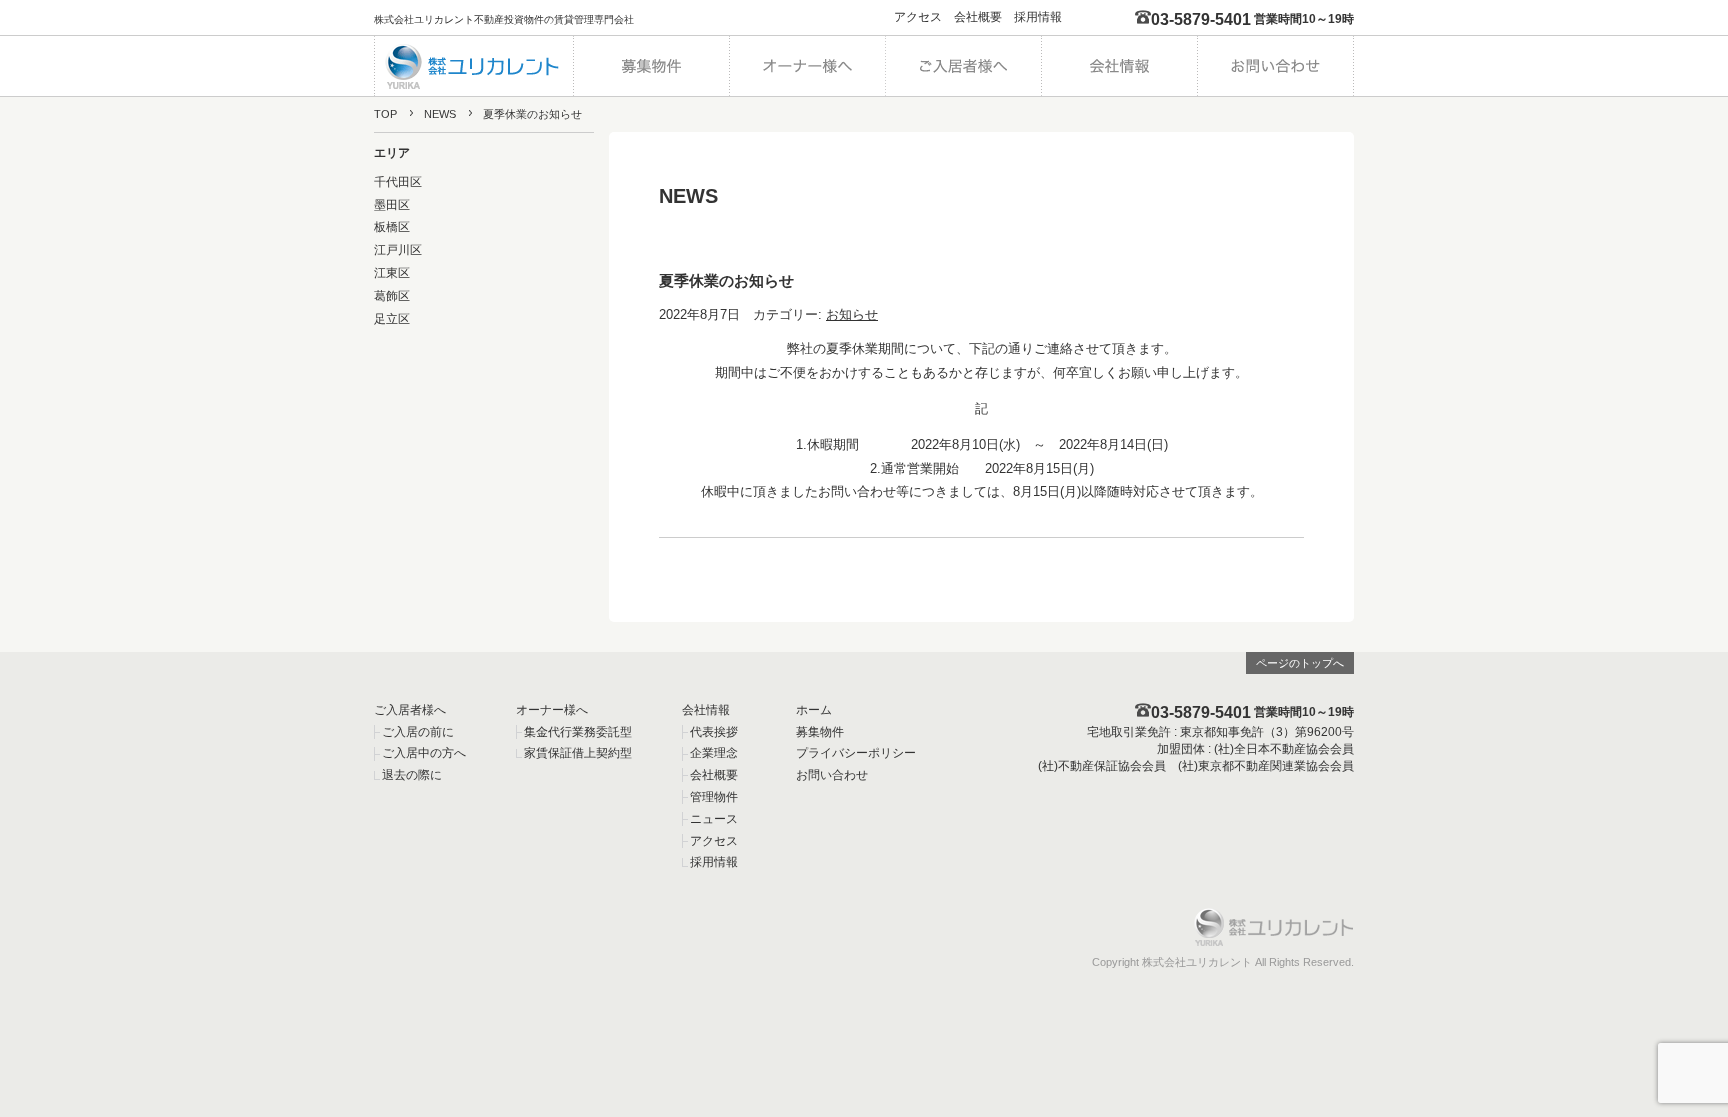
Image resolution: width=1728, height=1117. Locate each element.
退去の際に (412, 775)
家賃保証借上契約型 (578, 753)
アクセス (918, 17)
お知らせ (852, 314)
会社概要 (978, 17)
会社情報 (706, 710)
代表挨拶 (714, 732)
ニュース (714, 819)
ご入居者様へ (410, 710)
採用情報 (1038, 17)
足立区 (392, 319)
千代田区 (398, 182)
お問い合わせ (832, 775)
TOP (385, 114)
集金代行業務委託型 (578, 732)
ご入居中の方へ (424, 753)
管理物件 (714, 797)
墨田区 (392, 205)
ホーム (814, 710)
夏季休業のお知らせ (726, 280)
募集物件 (820, 732)
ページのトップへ (1300, 663)
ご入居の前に (418, 732)
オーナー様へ (552, 710)
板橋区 (392, 227)
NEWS (440, 114)
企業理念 (714, 753)
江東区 (392, 273)
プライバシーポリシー (856, 753)
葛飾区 (392, 296)
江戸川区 (398, 250)
